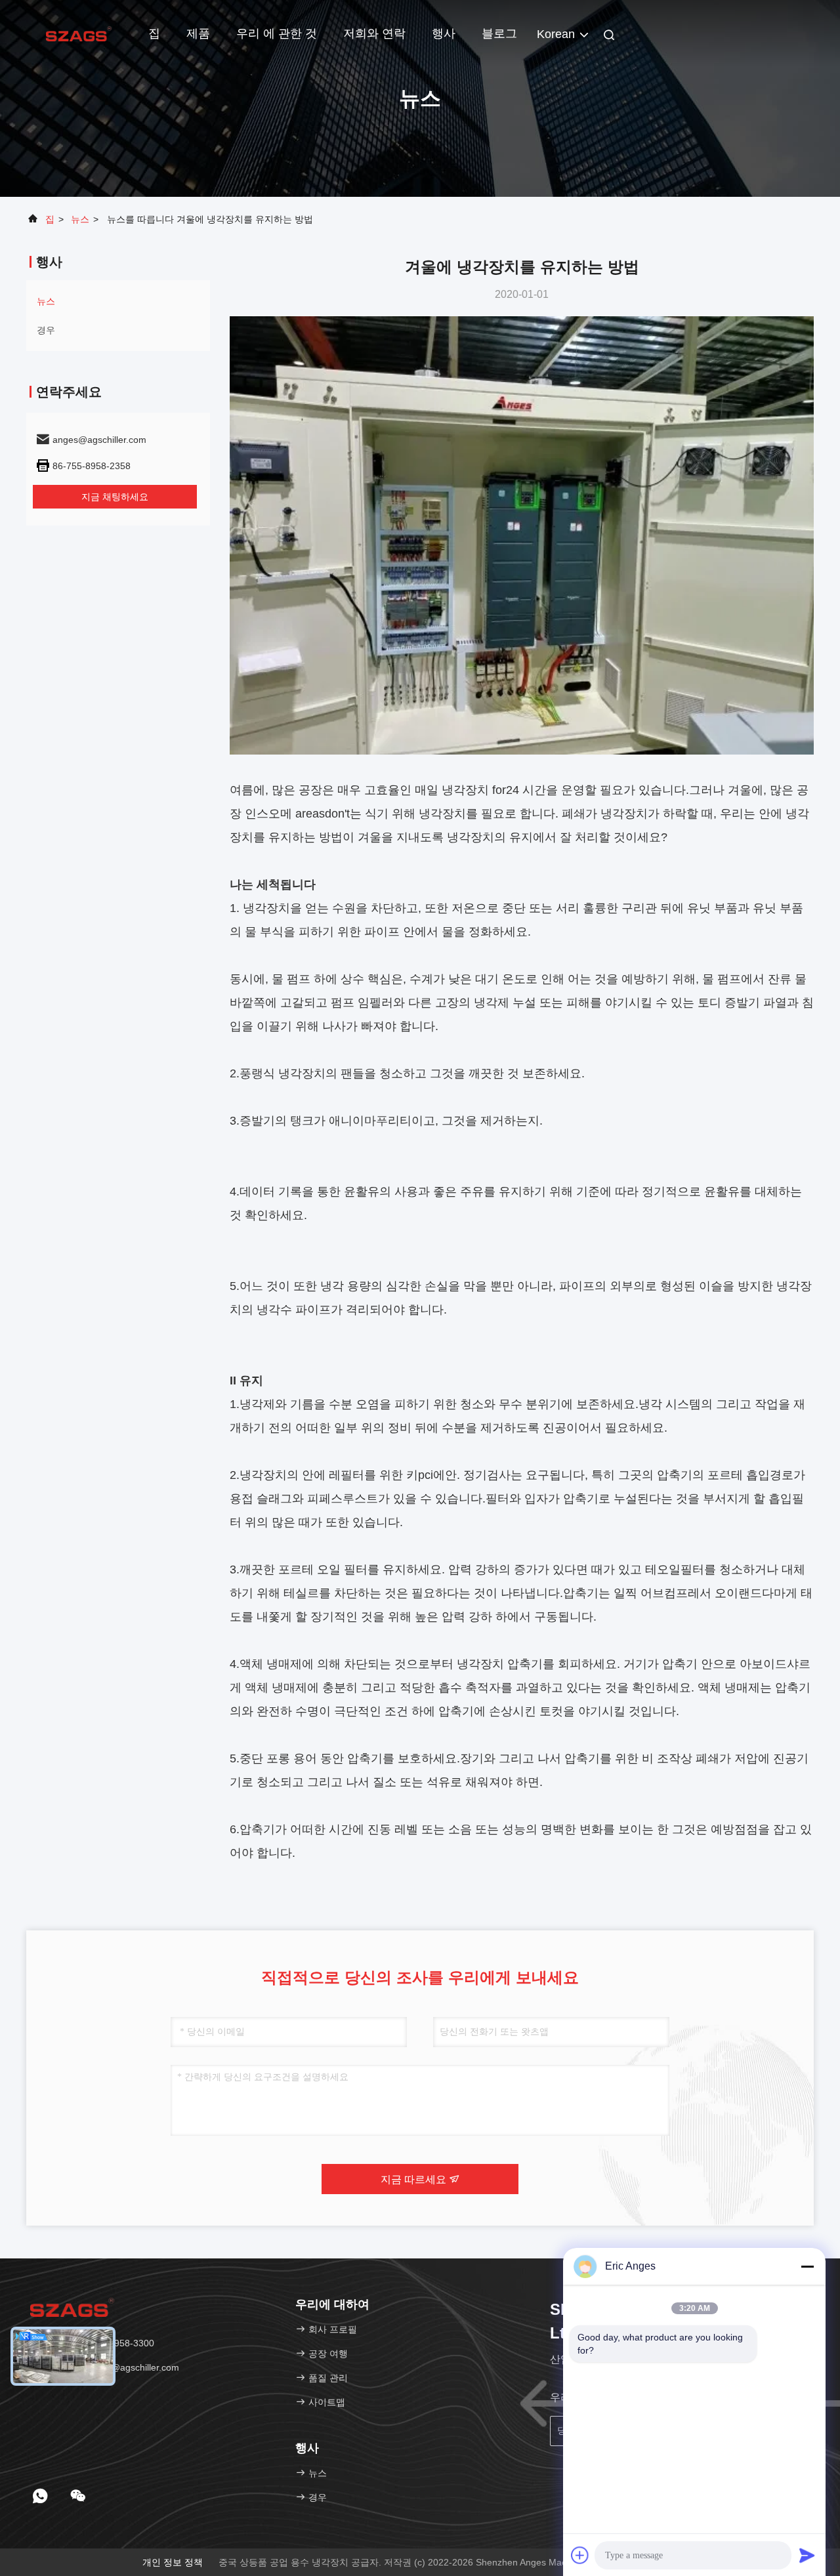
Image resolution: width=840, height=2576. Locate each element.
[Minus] (807, 2266)
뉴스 (80, 219)
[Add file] (580, 2555)
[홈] (79, 33)
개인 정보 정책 (173, 2562)
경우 (46, 330)
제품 (198, 33)
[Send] (807, 2555)
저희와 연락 (374, 33)
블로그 (499, 33)
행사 (444, 33)
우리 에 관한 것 (277, 33)
